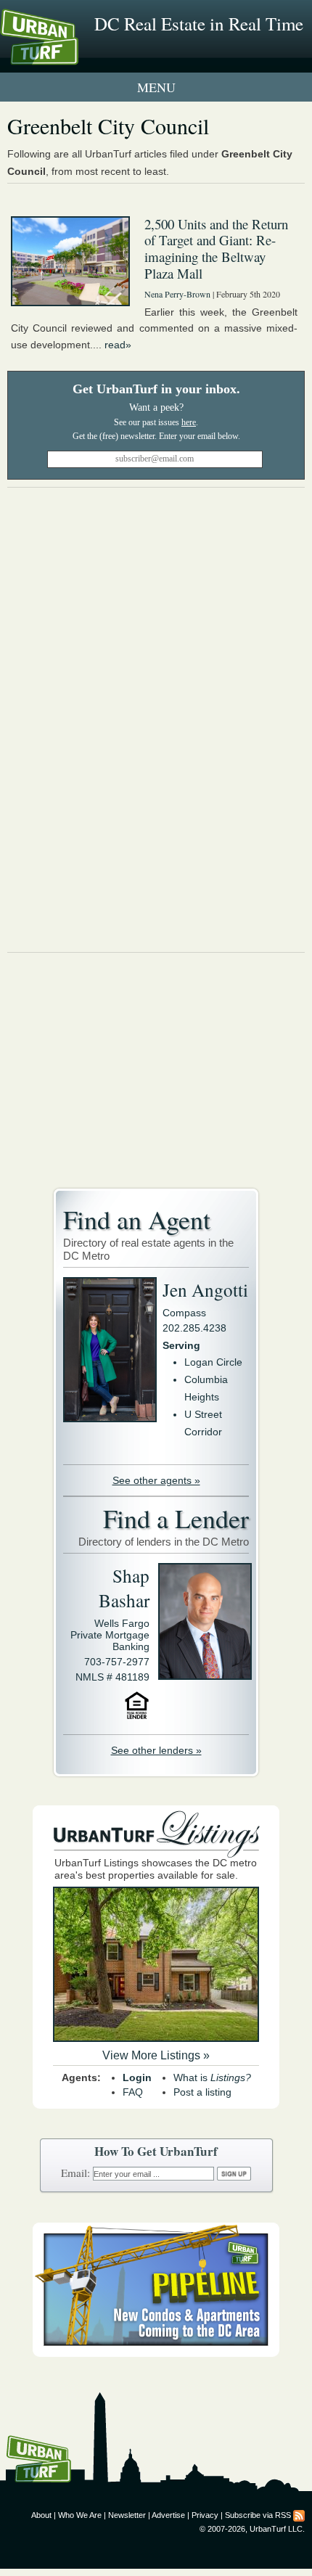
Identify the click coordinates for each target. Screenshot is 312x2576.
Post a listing (202, 2092)
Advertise (168, 2515)
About (41, 2515)
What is (212, 2077)
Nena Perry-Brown (177, 294)
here (189, 422)
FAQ (133, 2092)
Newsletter (127, 2515)
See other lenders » (156, 1750)
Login (137, 2077)
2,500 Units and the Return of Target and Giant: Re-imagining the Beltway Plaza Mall (216, 249)
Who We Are (80, 2515)
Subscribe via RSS (258, 2515)
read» (118, 345)
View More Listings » (156, 2055)
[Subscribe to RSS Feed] (299, 2515)
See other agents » (156, 1480)
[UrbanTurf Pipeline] (156, 2353)
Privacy (205, 2515)
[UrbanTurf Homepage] (76, 57)
